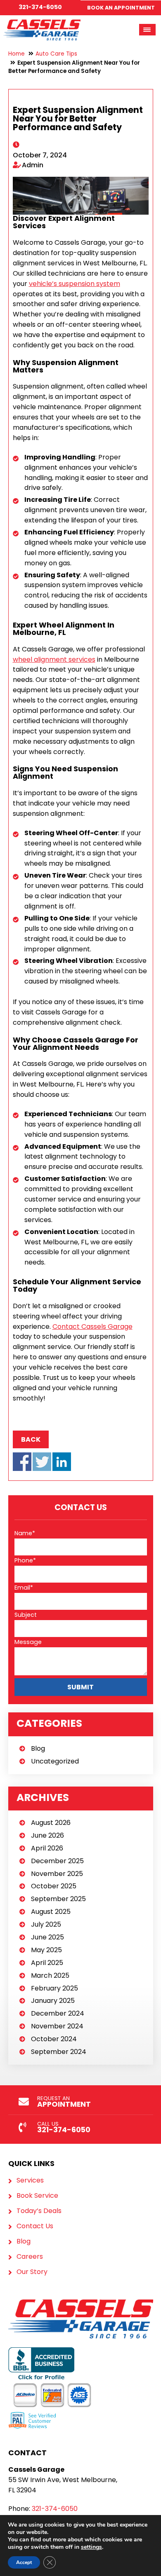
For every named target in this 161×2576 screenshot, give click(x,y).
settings (91, 2547)
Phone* (25, 1560)
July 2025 (46, 1924)
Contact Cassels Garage (92, 1327)
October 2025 (54, 1886)
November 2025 (57, 1874)
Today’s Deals (39, 2211)
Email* (24, 1588)
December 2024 (58, 2013)
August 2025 (51, 1912)
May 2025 (46, 1950)
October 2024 (54, 2039)
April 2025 (47, 1963)
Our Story (32, 2272)
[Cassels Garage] (42, 24)
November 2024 (57, 2026)
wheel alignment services (54, 659)
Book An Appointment (121, 8)
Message (28, 1642)
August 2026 (51, 1823)
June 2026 (47, 1835)
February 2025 (54, 1988)
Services (30, 2180)
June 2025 (47, 1937)
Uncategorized (55, 1761)
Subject (26, 1615)
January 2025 (53, 2001)
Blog (38, 1748)
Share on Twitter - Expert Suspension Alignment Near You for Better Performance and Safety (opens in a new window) (42, 1462)
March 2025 (50, 1975)
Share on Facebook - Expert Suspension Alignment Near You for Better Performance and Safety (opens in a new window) (22, 1462)
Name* (25, 1533)
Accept (24, 2562)
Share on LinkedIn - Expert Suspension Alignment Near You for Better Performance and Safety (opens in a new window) (62, 1462)
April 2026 (47, 1848)
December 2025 (57, 1861)
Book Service (37, 2196)
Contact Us (35, 2226)
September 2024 (59, 2052)
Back (31, 1439)
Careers (30, 2257)
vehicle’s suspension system (75, 284)
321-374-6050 (40, 7)
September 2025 (58, 1899)
